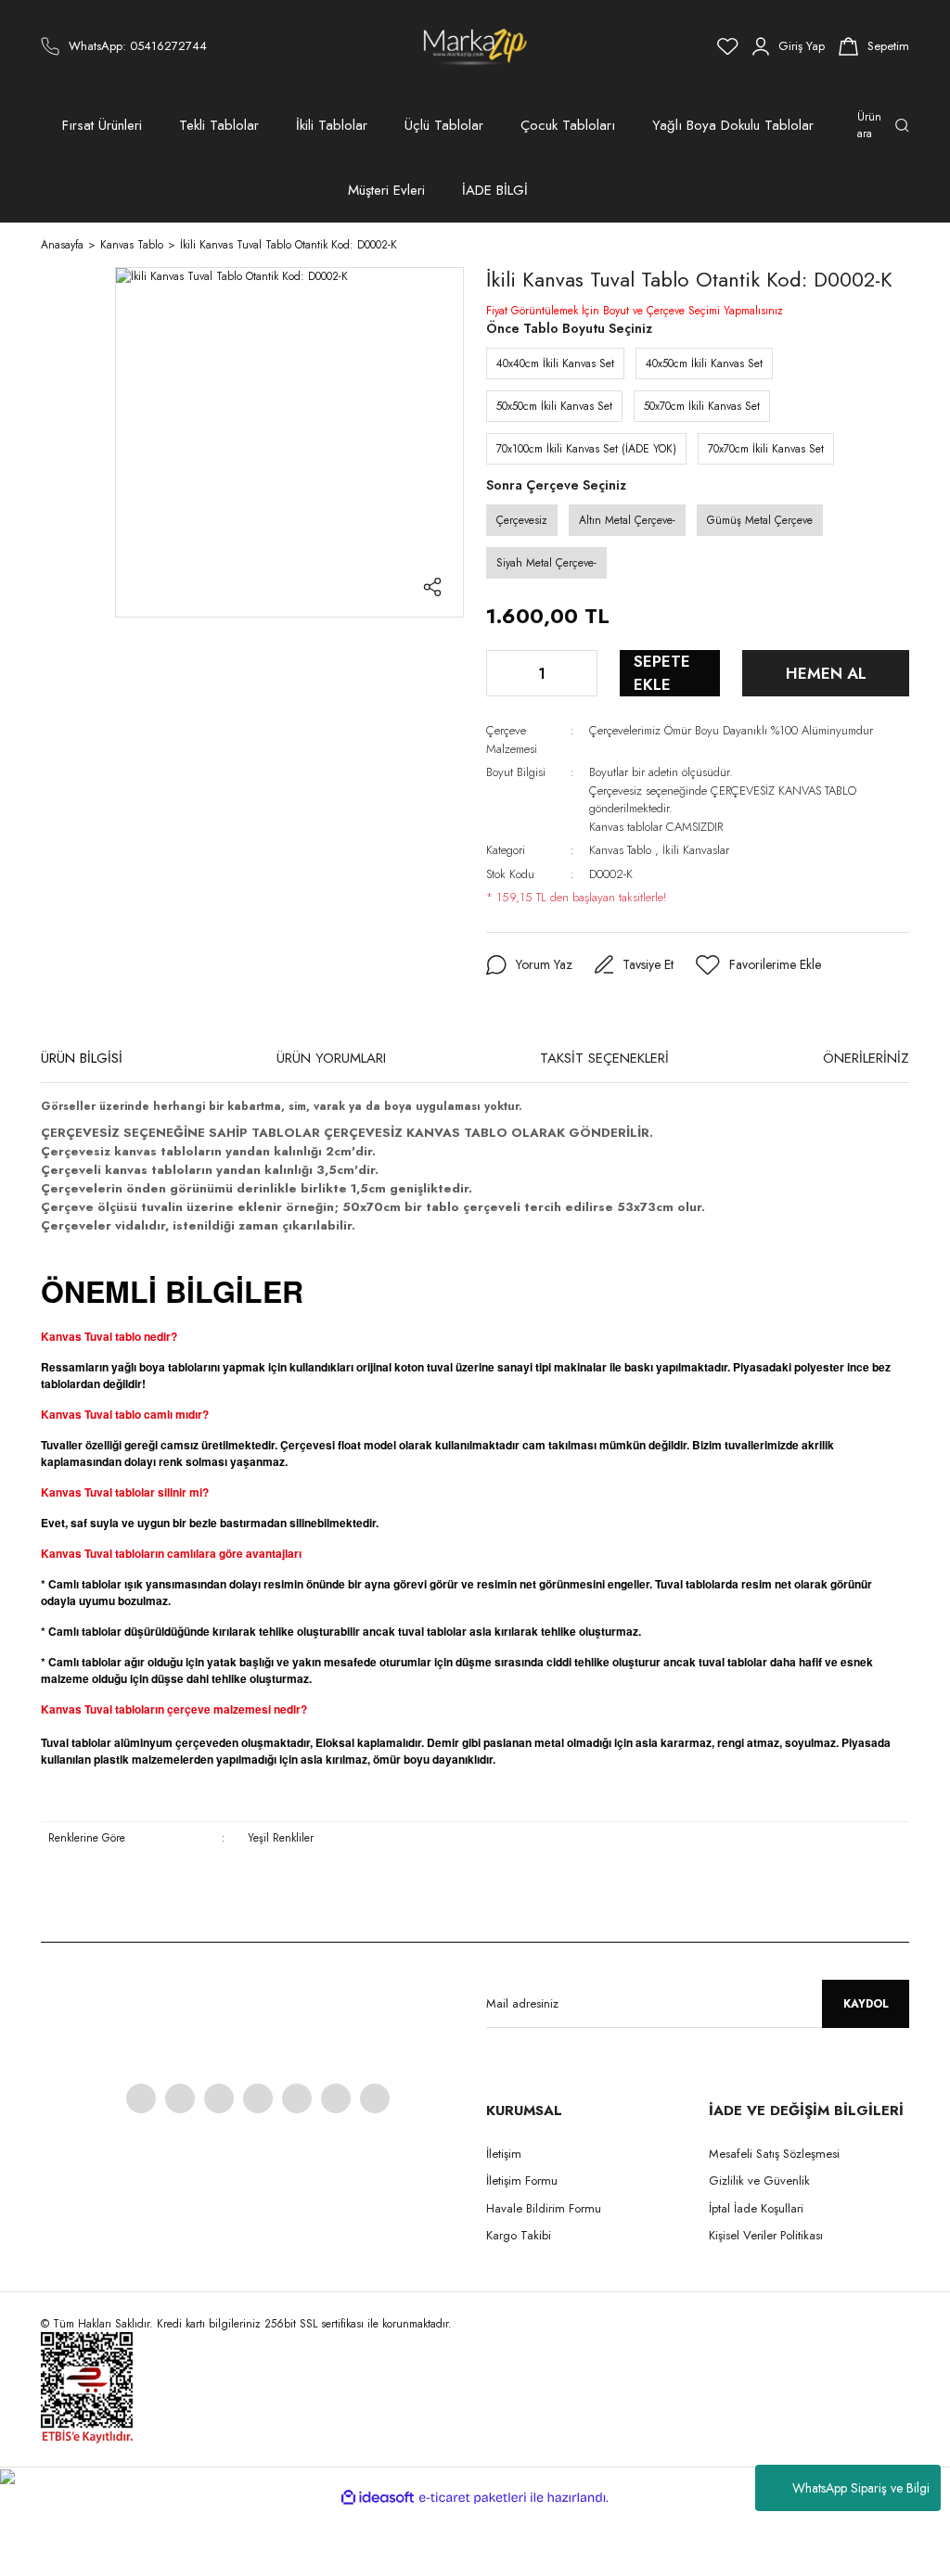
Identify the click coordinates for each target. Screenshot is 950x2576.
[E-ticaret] (473, 2498)
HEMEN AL (826, 673)
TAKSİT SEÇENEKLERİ (604, 1058)
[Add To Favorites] (758, 965)
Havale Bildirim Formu (544, 2208)
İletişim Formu (522, 2181)
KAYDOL (866, 2004)
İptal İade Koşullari (756, 2208)
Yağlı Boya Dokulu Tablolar (733, 125)
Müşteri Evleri (386, 190)
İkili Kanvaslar (696, 850)
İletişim (504, 2154)
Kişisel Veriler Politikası (766, 2235)
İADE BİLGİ (495, 190)
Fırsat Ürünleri (102, 125)
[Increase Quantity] (582, 673)
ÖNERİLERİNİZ (866, 1058)
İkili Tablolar (332, 125)
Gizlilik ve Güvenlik (759, 2181)
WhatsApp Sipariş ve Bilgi (861, 2488)
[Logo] (475, 46)
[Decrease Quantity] (502, 673)
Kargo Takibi (519, 2235)
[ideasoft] (378, 2498)
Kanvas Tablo (620, 850)
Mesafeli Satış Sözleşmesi (774, 2154)
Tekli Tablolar (219, 125)
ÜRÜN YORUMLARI (331, 1058)
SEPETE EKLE (662, 673)
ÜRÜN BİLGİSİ (82, 1058)
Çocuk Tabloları (568, 125)
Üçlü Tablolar (444, 125)
